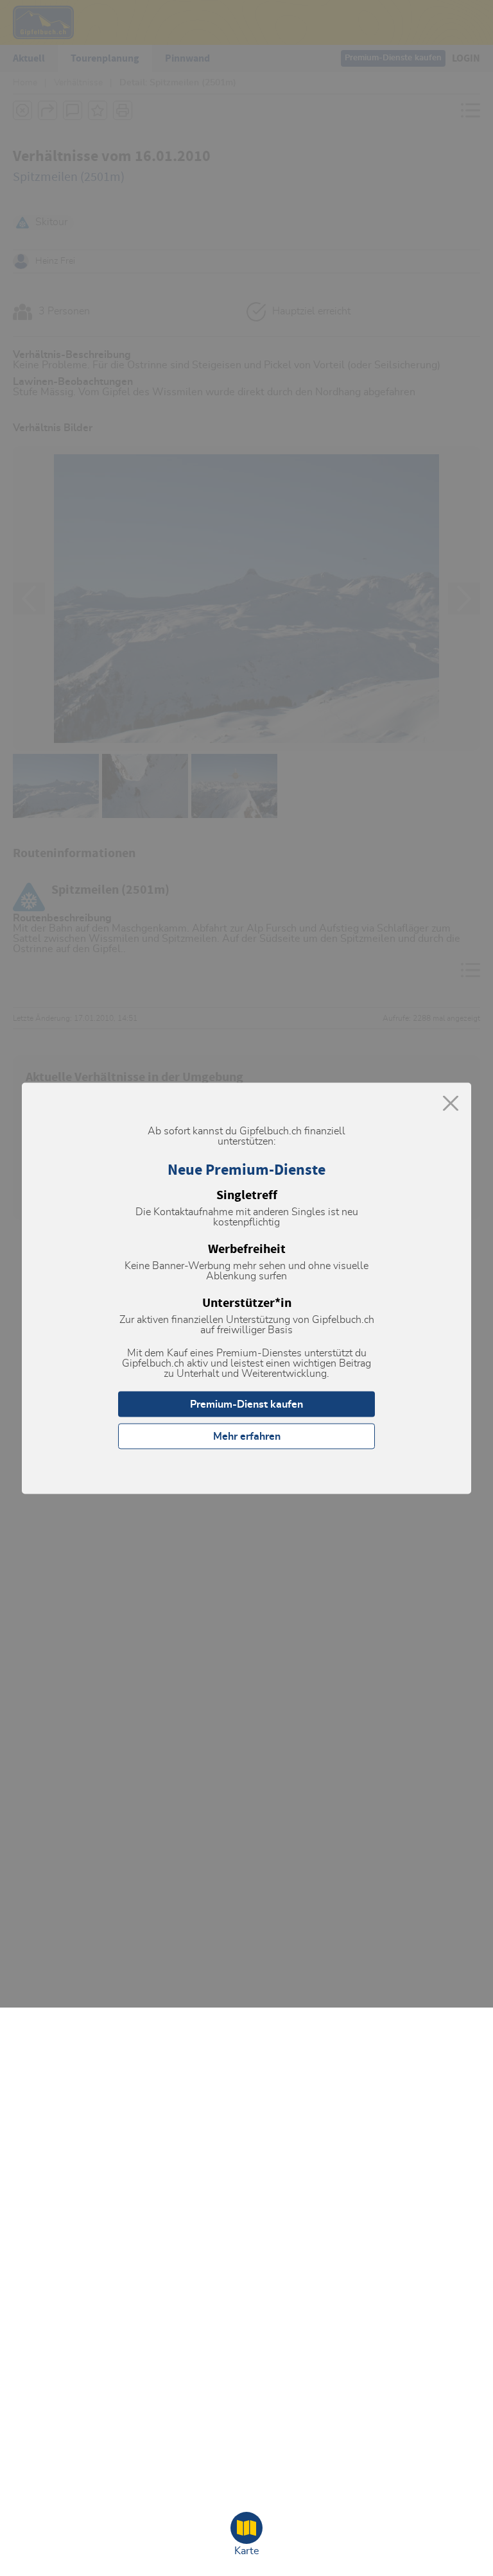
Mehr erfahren (247, 1436)
